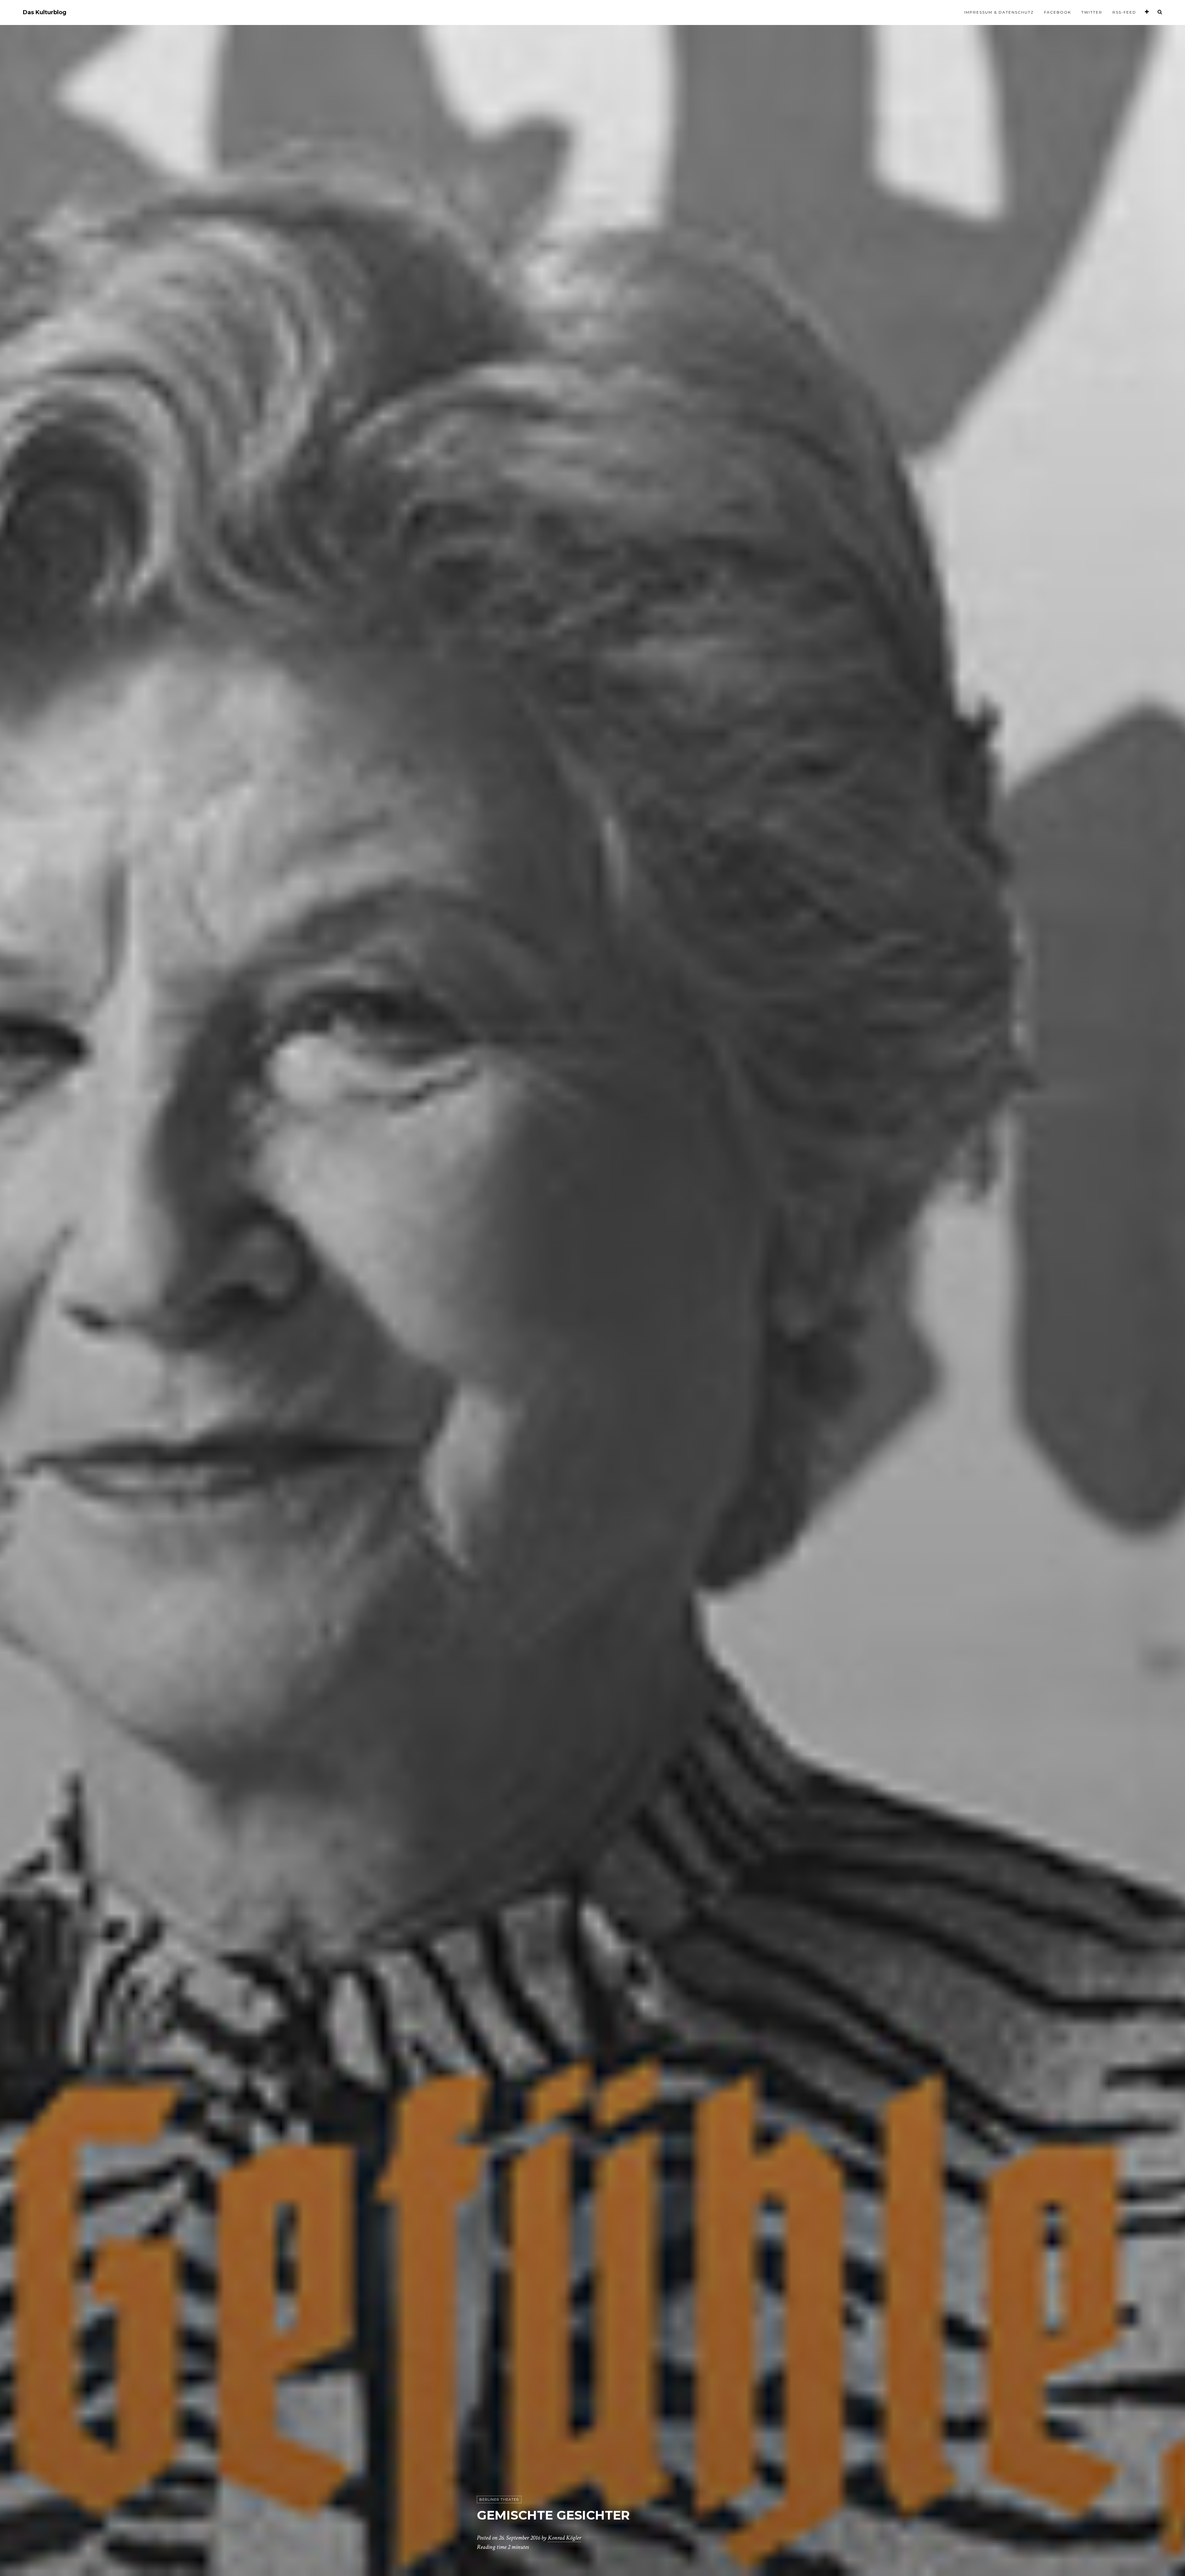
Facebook (1058, 12)
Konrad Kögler (564, 2538)
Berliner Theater (499, 2499)
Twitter (1092, 12)
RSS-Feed (1124, 12)
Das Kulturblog (45, 12)
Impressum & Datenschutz (999, 12)
